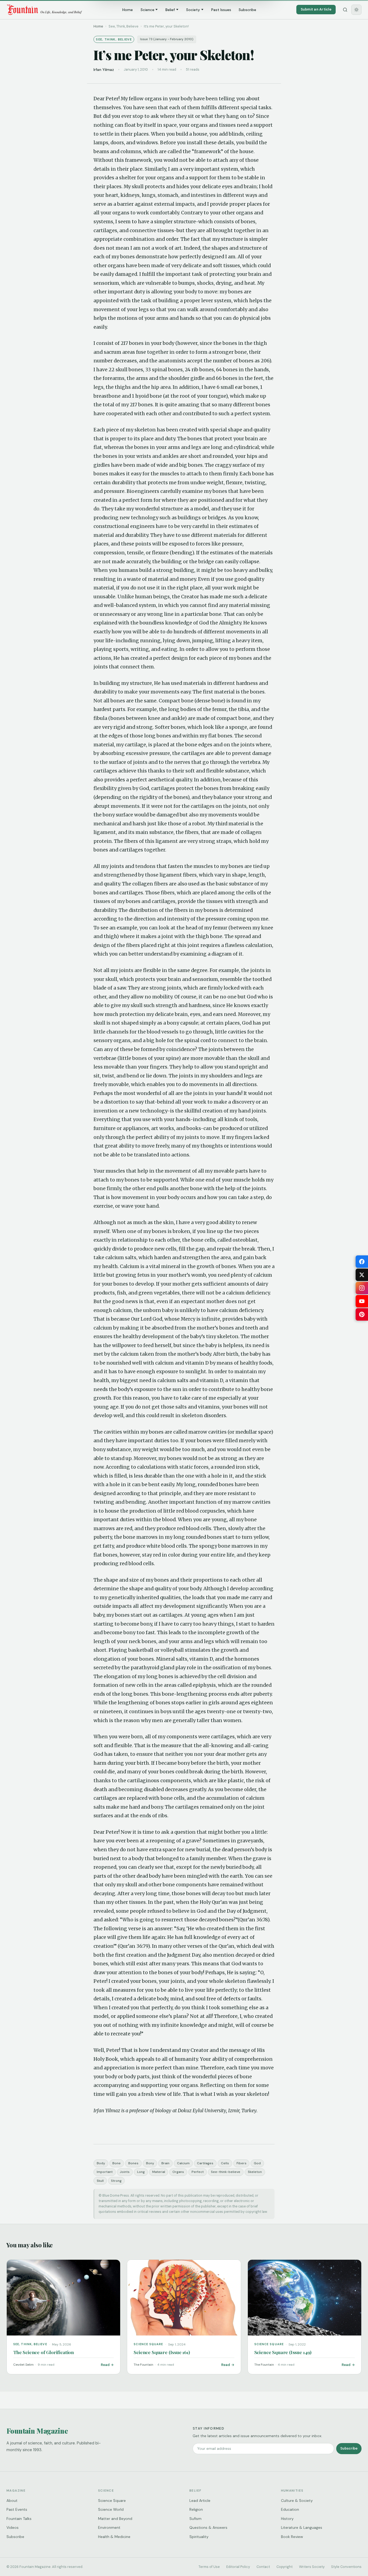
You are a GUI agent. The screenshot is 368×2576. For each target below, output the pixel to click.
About (12, 2501)
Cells (225, 2163)
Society (193, 10)
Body (101, 2163)
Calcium (183, 2163)
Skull (100, 2181)
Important (105, 2172)
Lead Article (200, 2501)
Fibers (242, 2163)
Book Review (292, 2537)
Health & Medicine (114, 2537)
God (257, 2163)
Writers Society (312, 2567)
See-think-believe (226, 2172)
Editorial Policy (238, 2567)
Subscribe (247, 10)
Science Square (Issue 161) (162, 2352)
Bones (133, 2163)
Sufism (195, 2519)
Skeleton (255, 2172)
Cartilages (205, 2163)
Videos (13, 2527)
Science (147, 10)
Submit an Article (316, 9)
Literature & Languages (302, 2527)
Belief (170, 10)
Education (290, 2509)
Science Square (112, 2501)
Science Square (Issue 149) (283, 2352)
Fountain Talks (19, 2519)
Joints (125, 2172)
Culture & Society (297, 2501)
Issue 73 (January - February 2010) (167, 39)
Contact (263, 2567)
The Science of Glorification (44, 2352)
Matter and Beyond (115, 2519)
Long (141, 2172)
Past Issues (221, 10)
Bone (117, 2163)
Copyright (284, 2567)
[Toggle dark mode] (356, 10)
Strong (116, 2181)
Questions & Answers (208, 2527)
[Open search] (345, 10)
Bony (150, 2163)
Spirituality (199, 2537)
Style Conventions (346, 2567)
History (287, 2519)
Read (105, 2365)
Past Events (17, 2509)
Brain (165, 2163)
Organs (178, 2172)
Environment (109, 2527)
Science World (111, 2509)
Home (128, 10)
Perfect (198, 2172)
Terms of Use (209, 2567)
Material (159, 2172)
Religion (196, 2509)
